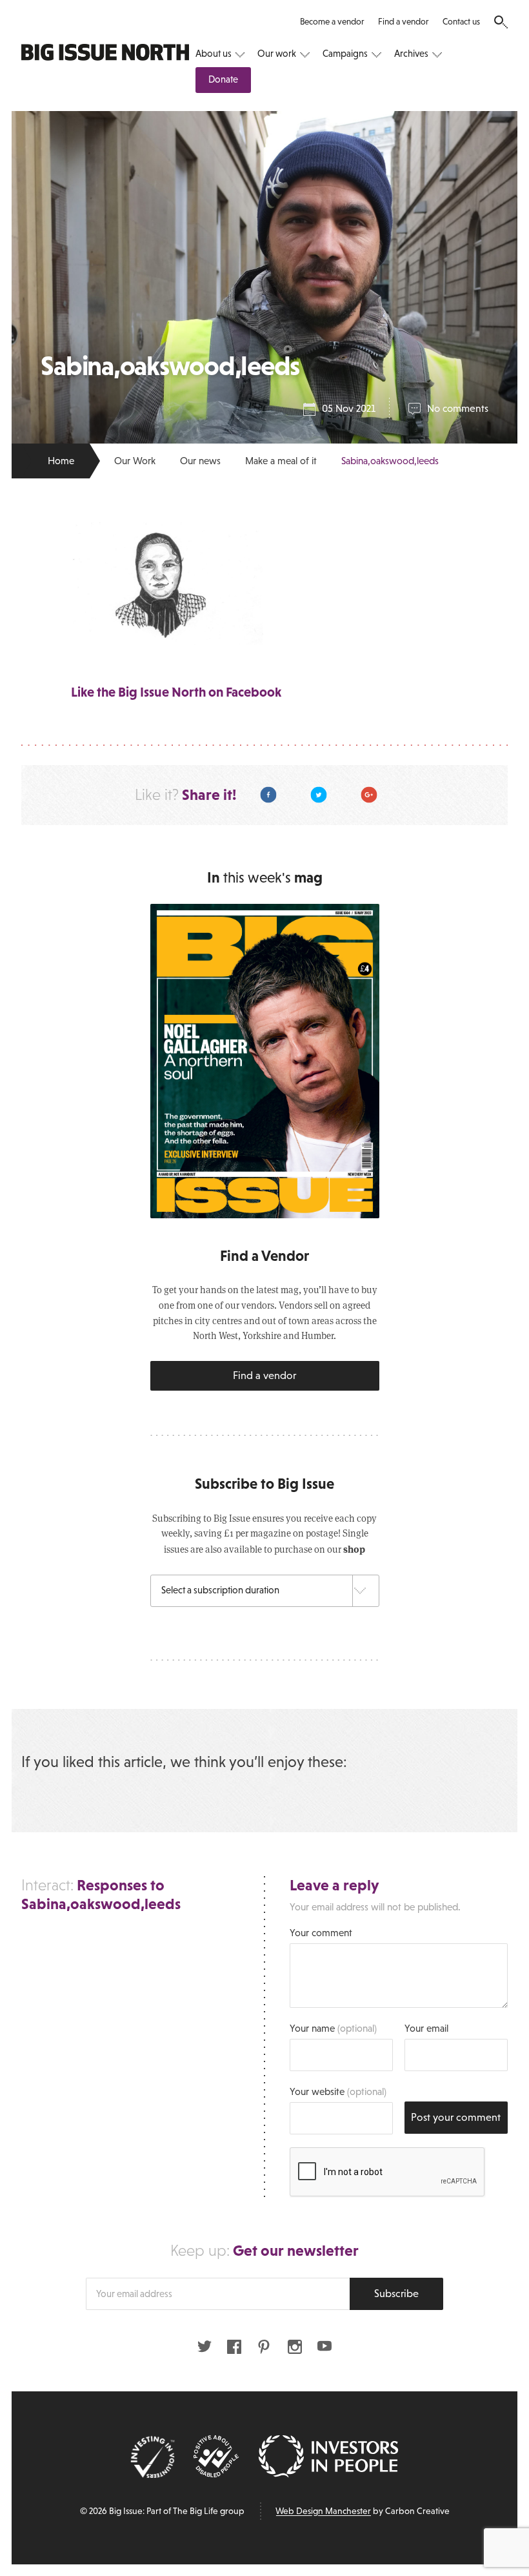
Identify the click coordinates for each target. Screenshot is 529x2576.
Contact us (461, 22)
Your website (338, 2091)
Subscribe (396, 2294)
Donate (223, 79)
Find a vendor (403, 22)
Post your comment (456, 2117)
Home (61, 461)
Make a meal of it (281, 461)
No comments (458, 408)
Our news (200, 461)
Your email (426, 2028)
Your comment (321, 1933)
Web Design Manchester (323, 2511)
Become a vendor (332, 22)
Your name (333, 2028)
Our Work (135, 461)
